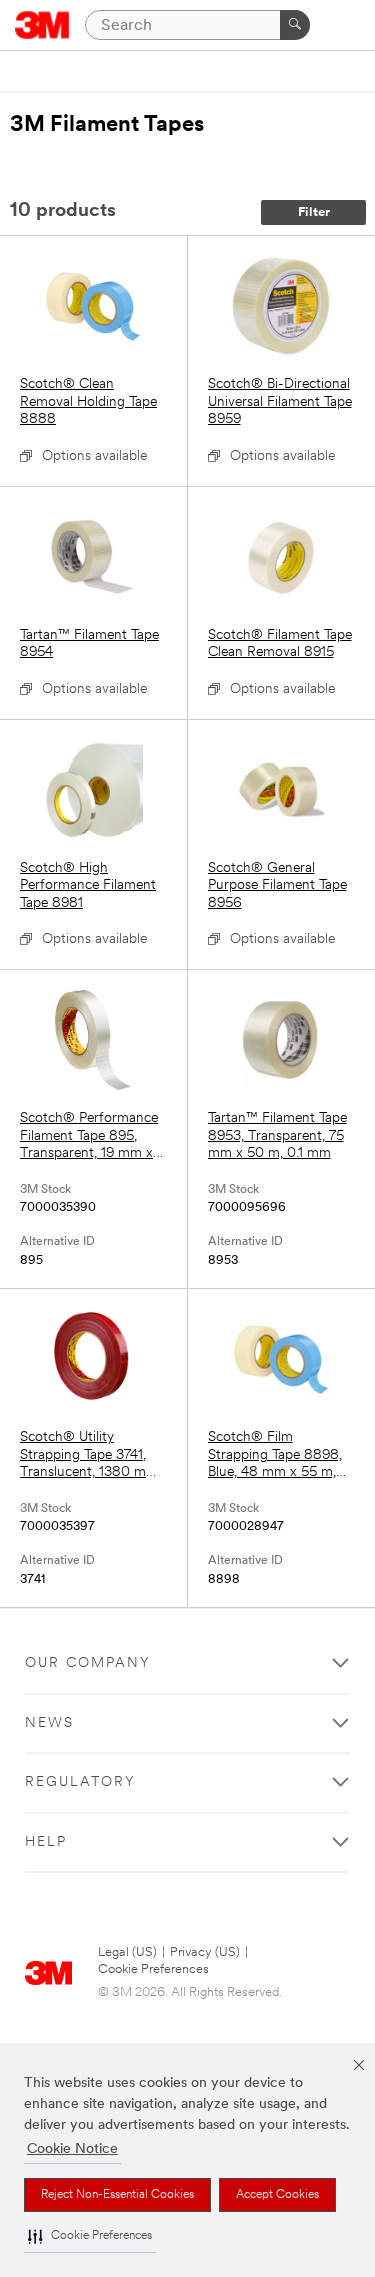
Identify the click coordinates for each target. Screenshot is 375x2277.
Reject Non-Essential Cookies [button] (117, 2195)
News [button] (49, 1723)
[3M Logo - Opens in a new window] (42, 25)
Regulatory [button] (80, 1782)
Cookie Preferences (153, 1969)
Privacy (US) (205, 1952)
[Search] (295, 25)
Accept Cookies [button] (277, 2195)
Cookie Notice (72, 2149)
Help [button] (46, 1842)
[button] (90, 2236)
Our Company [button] (88, 1663)
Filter (314, 212)
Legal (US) (127, 1952)
